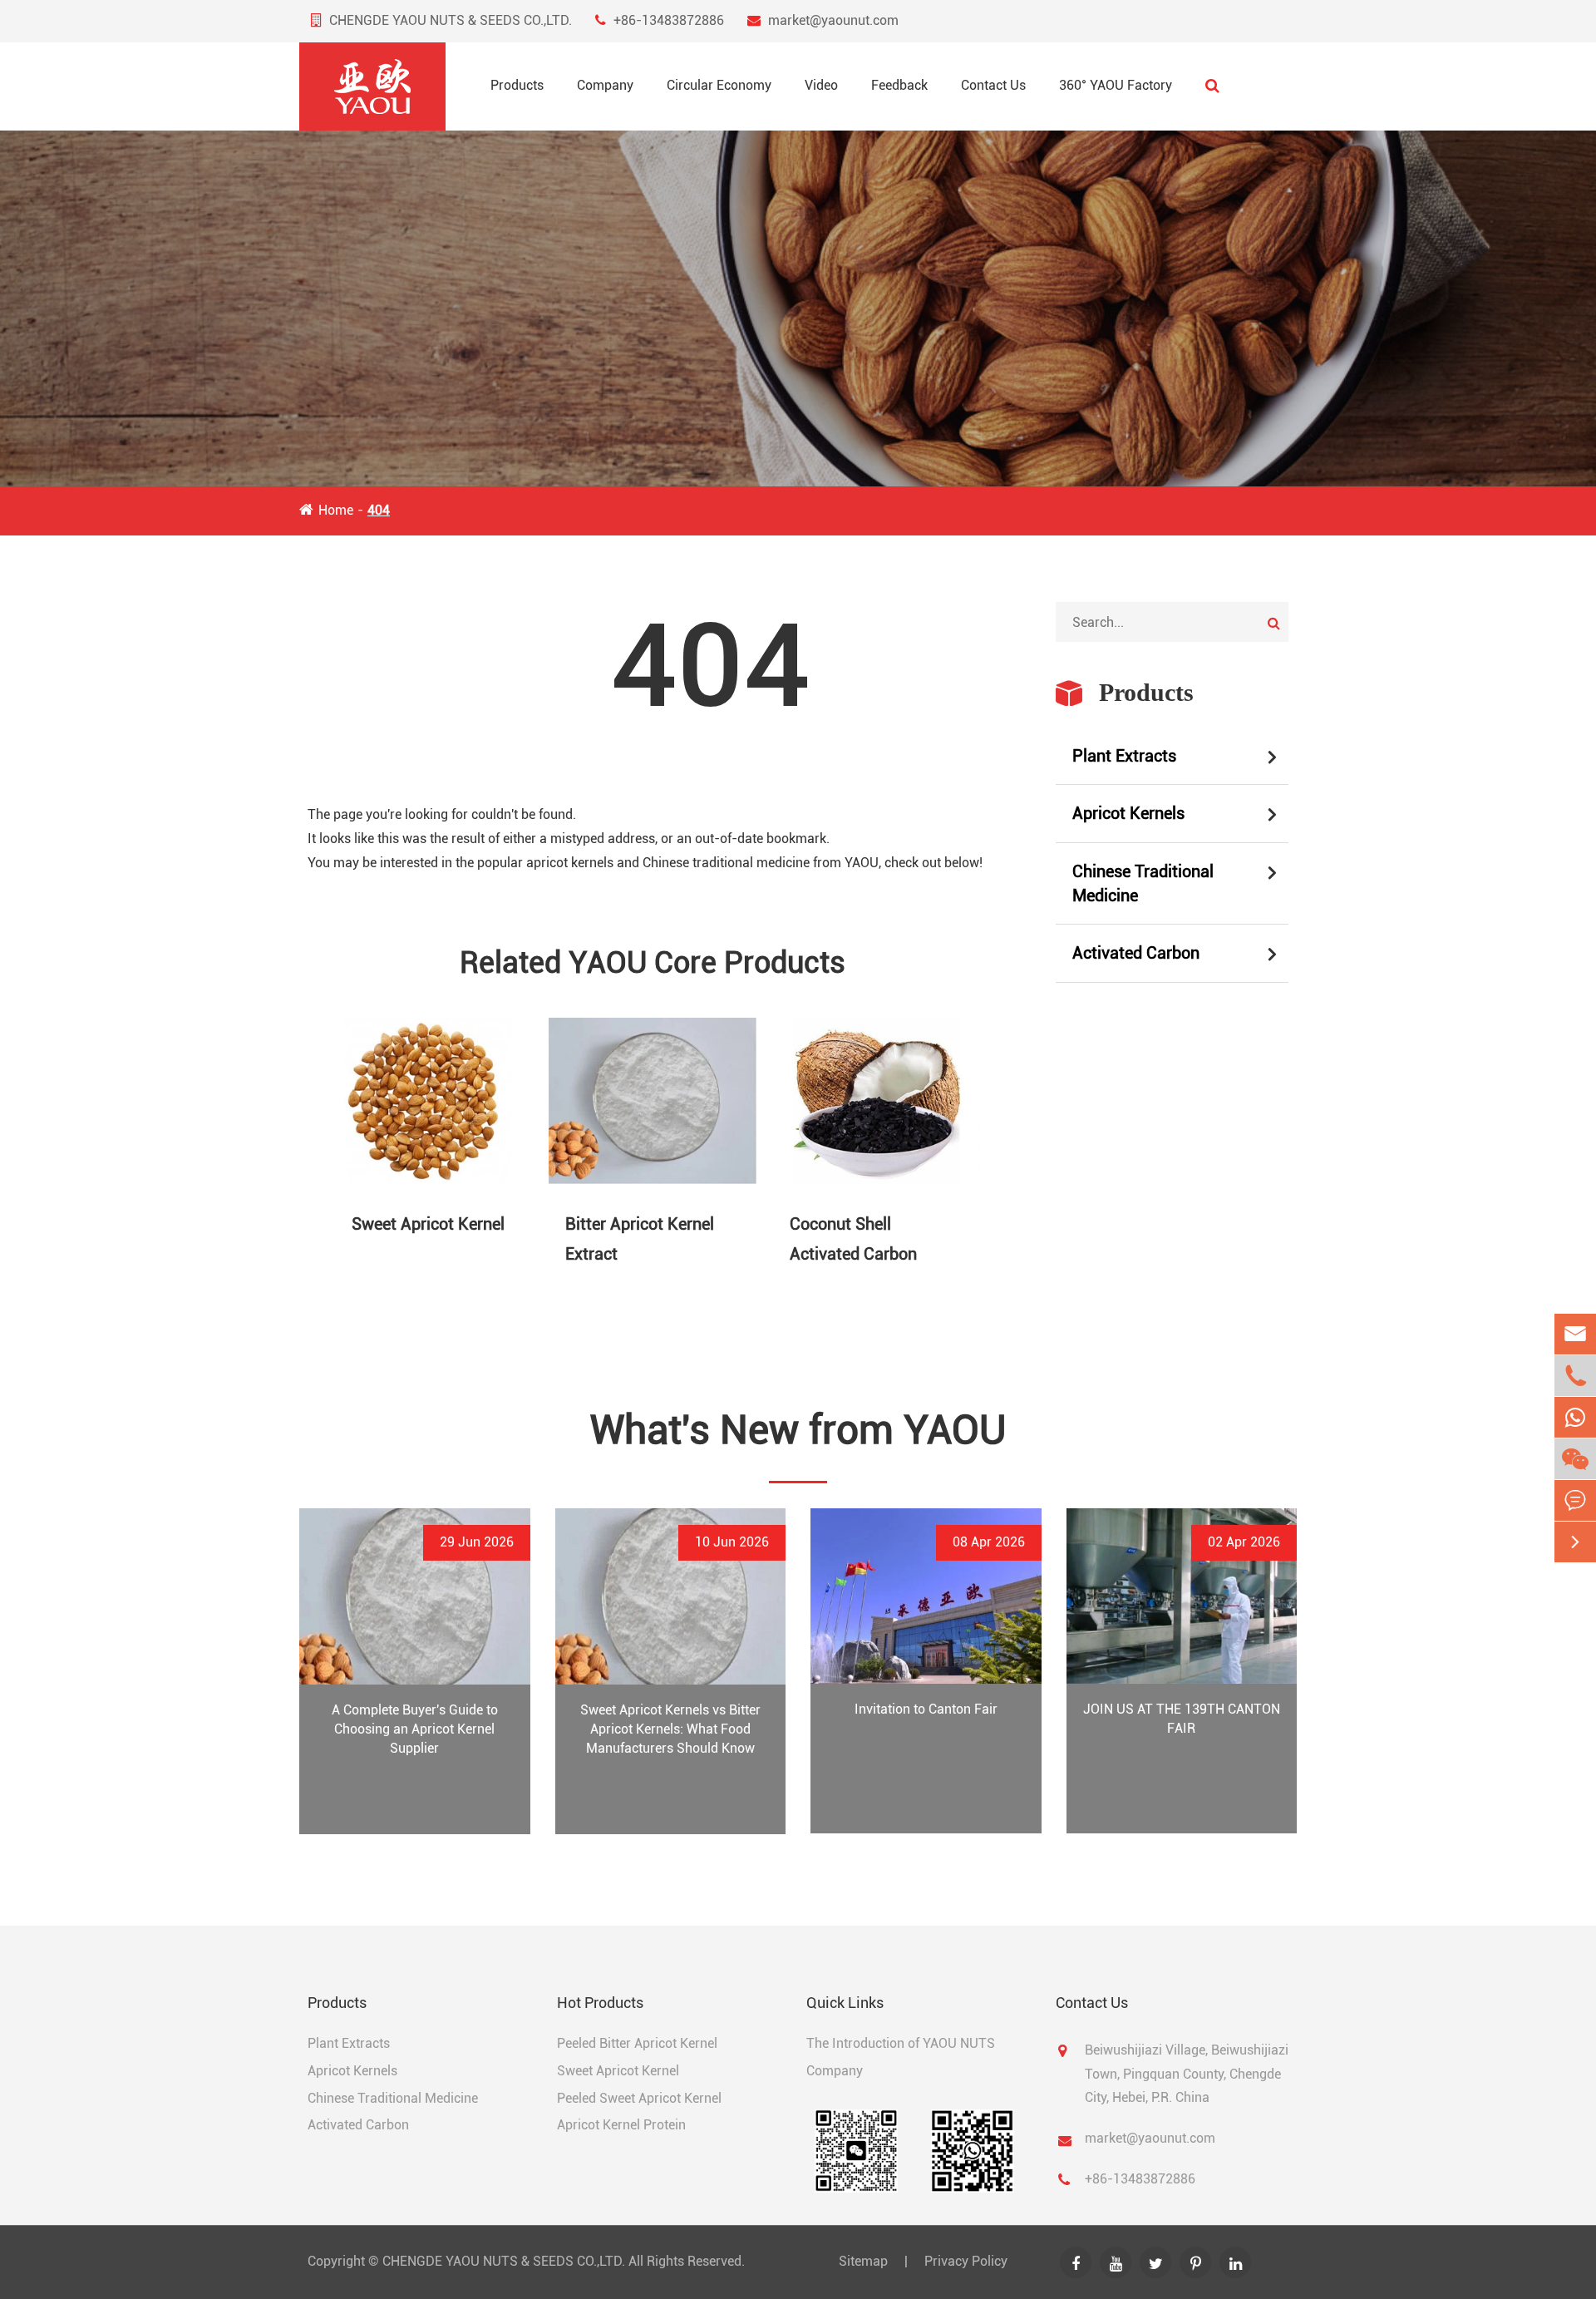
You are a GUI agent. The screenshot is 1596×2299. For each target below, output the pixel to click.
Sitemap (863, 2261)
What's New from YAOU (798, 1430)
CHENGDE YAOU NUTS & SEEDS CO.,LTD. (504, 2261)
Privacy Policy (966, 2261)
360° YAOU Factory (1116, 85)
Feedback (899, 85)
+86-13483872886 (669, 20)
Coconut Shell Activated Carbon (853, 1239)
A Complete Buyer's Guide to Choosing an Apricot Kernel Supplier (415, 1729)
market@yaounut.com (833, 20)
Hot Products (600, 2003)
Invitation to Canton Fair (926, 1709)
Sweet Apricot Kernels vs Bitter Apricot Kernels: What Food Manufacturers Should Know (670, 1729)
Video (821, 85)
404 (379, 510)
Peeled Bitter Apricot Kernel (637, 2043)
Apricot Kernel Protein (621, 2125)
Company (605, 85)
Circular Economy (719, 85)
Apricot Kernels (1128, 813)
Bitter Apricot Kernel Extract (640, 1239)
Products (517, 85)
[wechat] (1575, 1459)
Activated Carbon (1136, 953)
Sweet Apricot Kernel (428, 1224)
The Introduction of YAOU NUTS (901, 2043)
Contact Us (993, 85)
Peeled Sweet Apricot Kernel (639, 2097)
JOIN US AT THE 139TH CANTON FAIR (1182, 1719)
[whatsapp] (1575, 1417)
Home (336, 510)
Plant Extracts (1124, 756)
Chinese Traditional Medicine (1143, 883)
